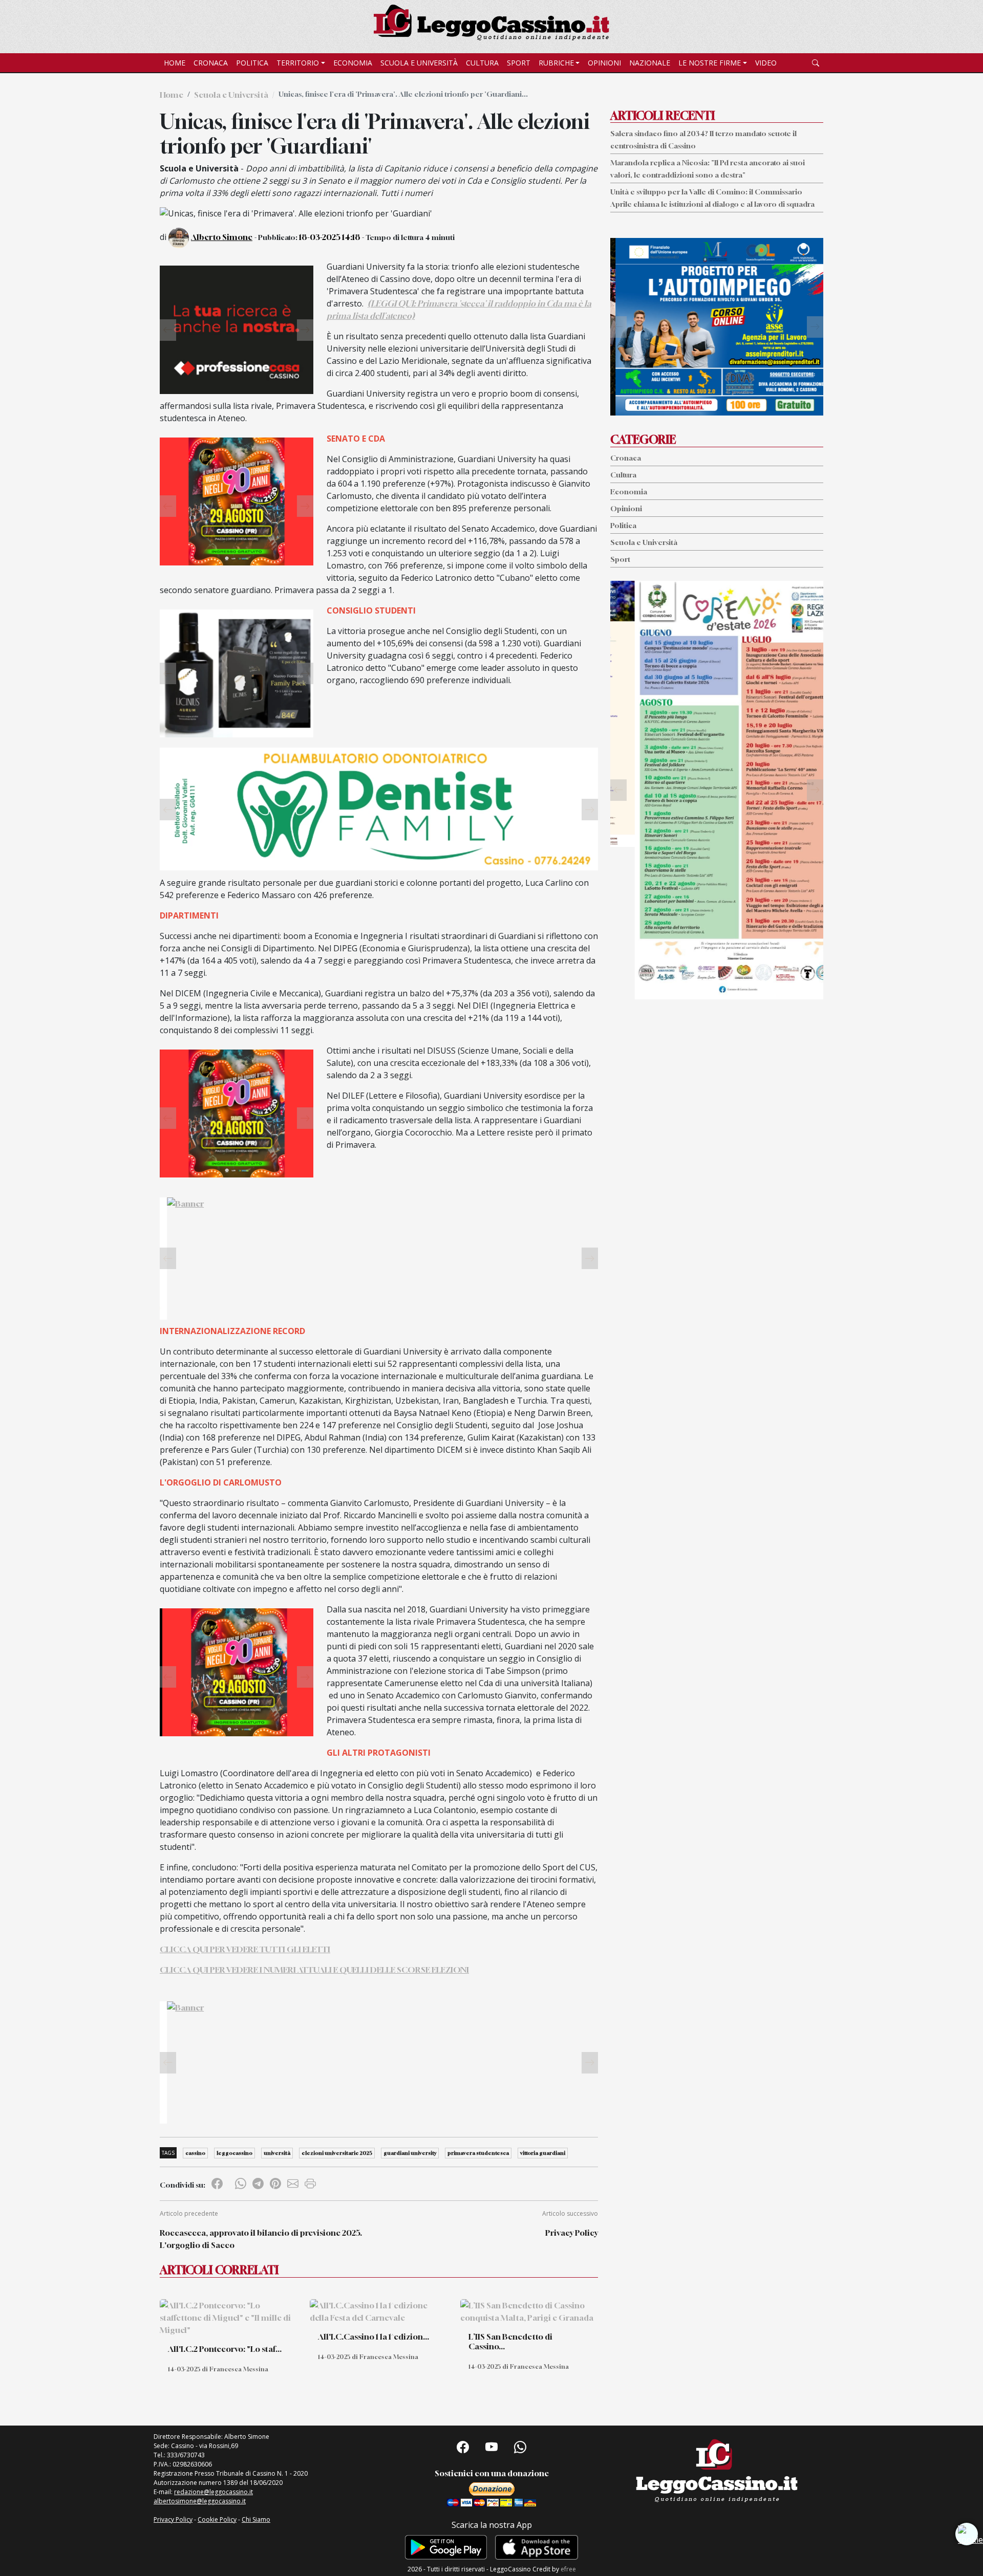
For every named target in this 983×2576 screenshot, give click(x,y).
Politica (252, 63)
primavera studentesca (478, 2153)
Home (175, 63)
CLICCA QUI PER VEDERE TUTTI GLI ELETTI (245, 1949)
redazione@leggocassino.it (213, 2492)
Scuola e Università (419, 63)
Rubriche (556, 63)
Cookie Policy (217, 2519)
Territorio (298, 63)
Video (766, 63)
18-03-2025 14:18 (330, 237)
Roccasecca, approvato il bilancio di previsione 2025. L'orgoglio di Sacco (261, 2239)
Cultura (482, 63)
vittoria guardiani (543, 2153)
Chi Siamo (256, 2519)
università (277, 2153)
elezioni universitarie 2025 (337, 2153)
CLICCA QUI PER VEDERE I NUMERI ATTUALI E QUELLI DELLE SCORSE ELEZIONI (314, 1970)
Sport (519, 63)
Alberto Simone (222, 237)
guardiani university (410, 2153)
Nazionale (650, 63)
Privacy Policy (572, 2233)
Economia (353, 63)
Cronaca (211, 63)
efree (568, 2569)
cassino (195, 2153)
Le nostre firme (710, 63)
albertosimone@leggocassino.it (200, 2501)
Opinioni (604, 63)
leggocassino (234, 2153)
